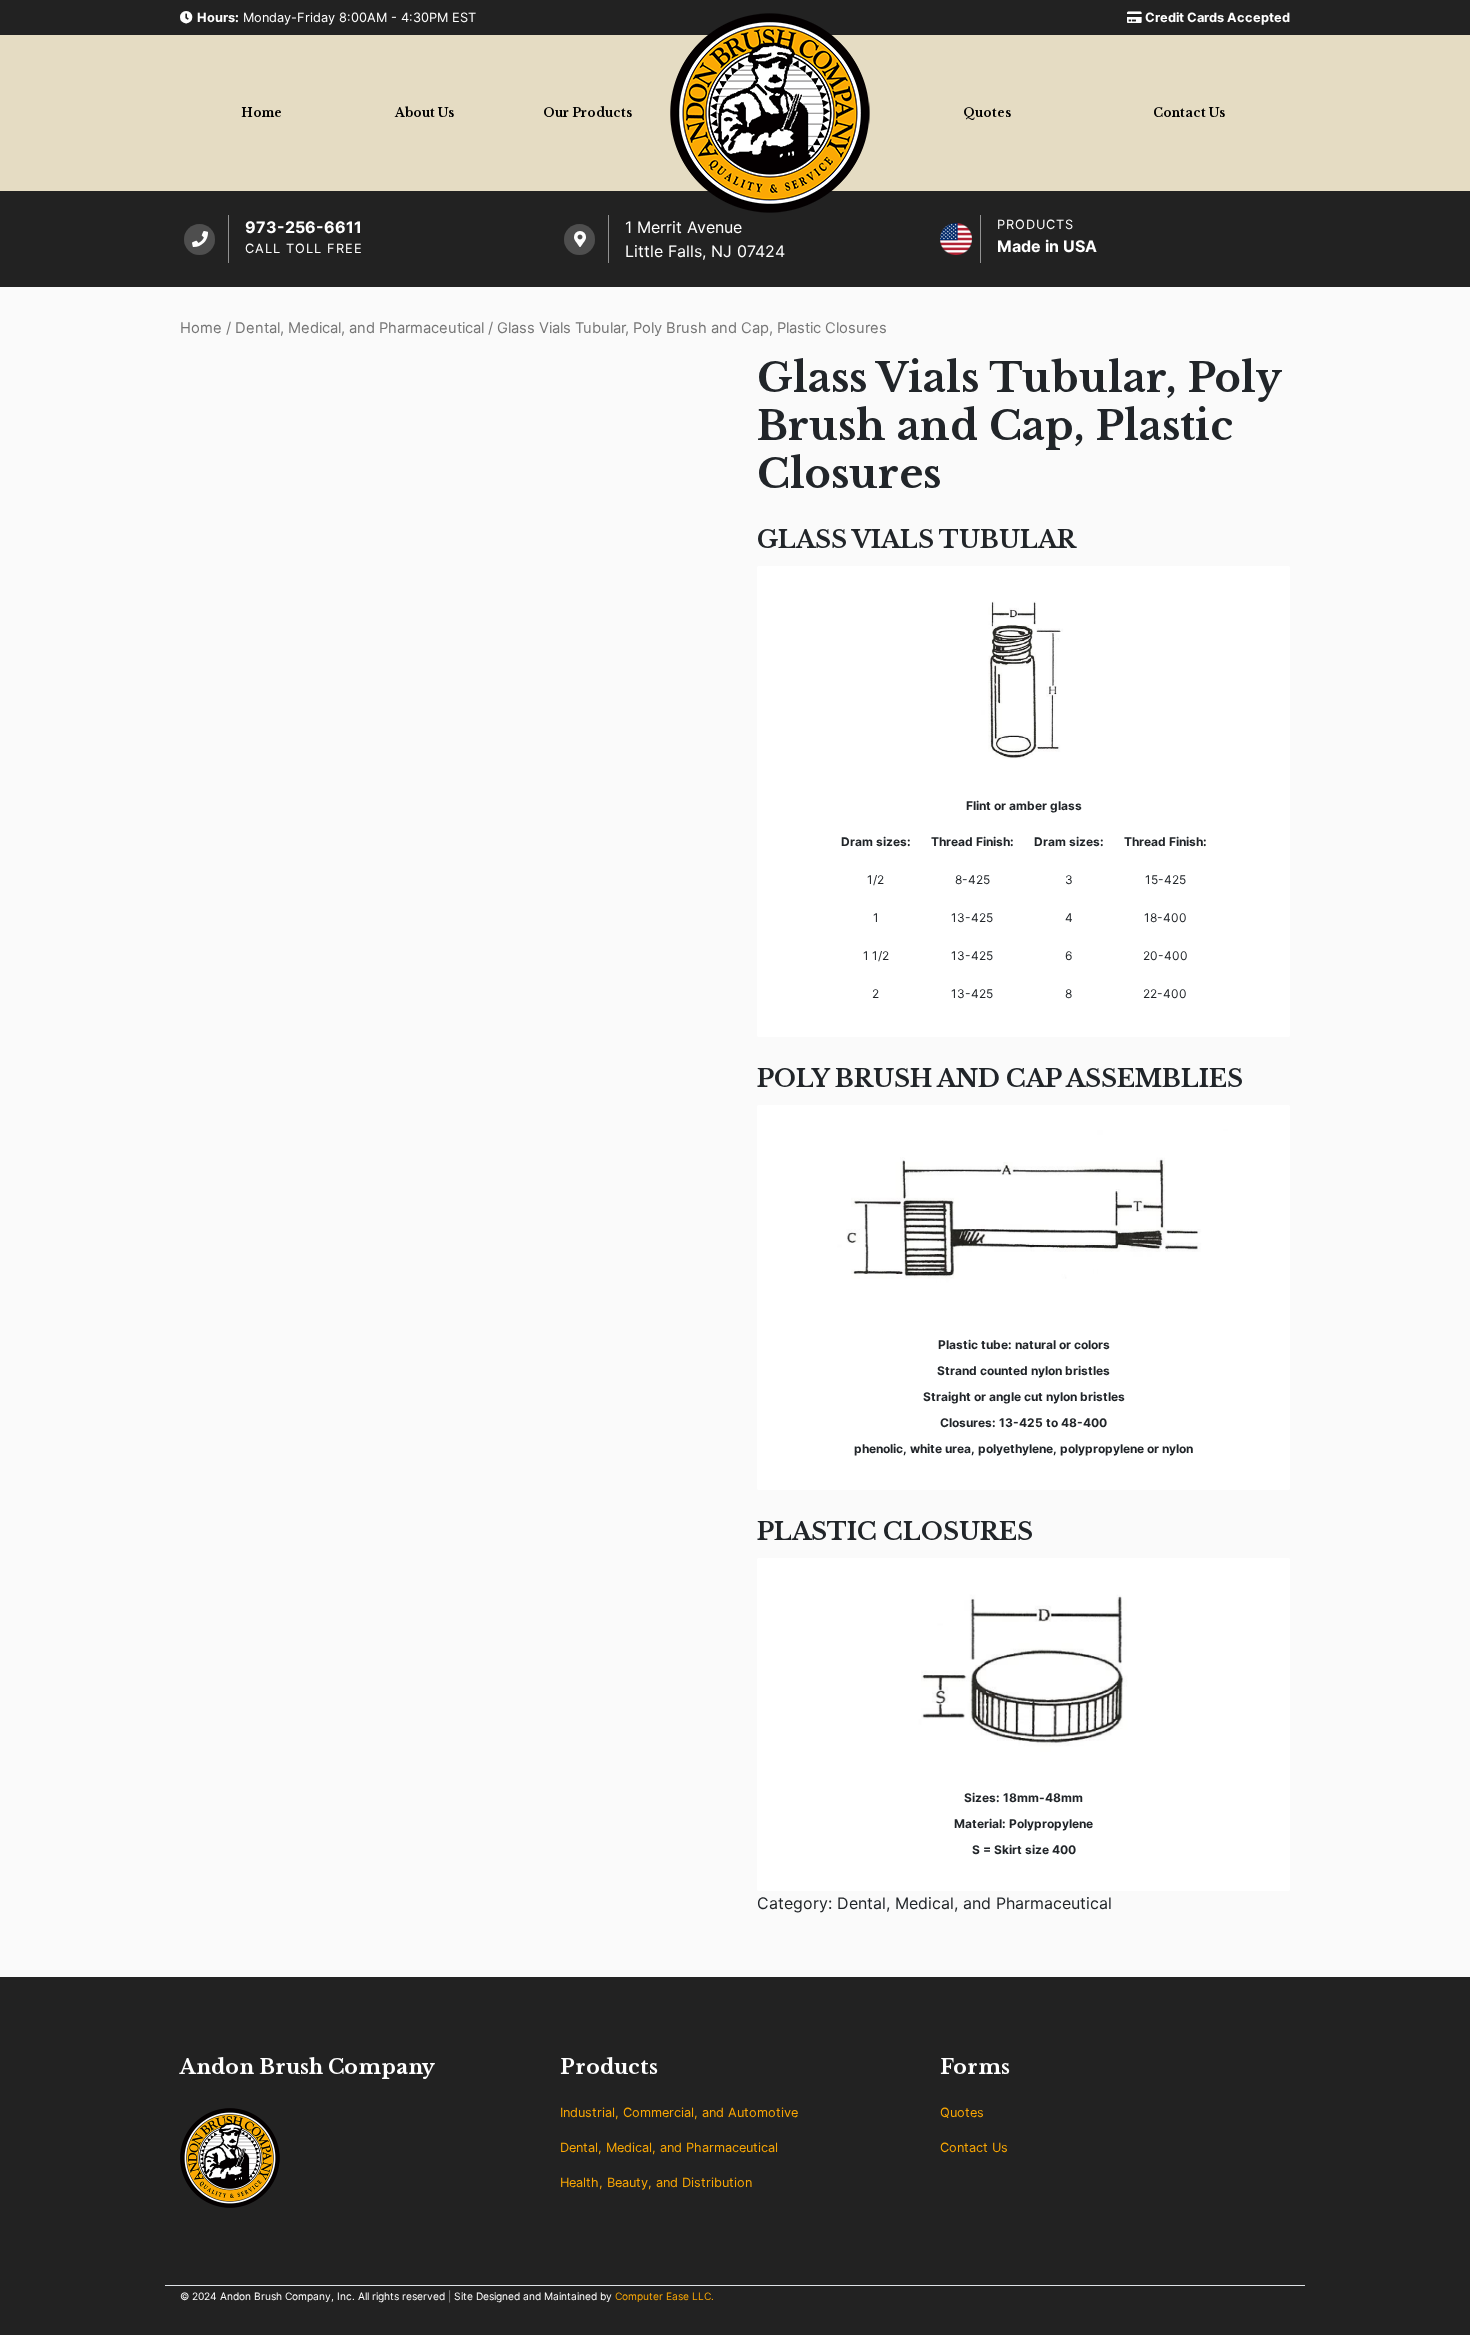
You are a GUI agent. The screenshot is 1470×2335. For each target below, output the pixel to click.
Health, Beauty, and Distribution (656, 2182)
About (424, 112)
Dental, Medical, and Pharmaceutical (359, 328)
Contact (1189, 112)
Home (261, 112)
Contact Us (974, 2147)
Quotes (987, 112)
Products (587, 112)
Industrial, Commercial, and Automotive (679, 2112)
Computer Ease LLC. (664, 2296)
